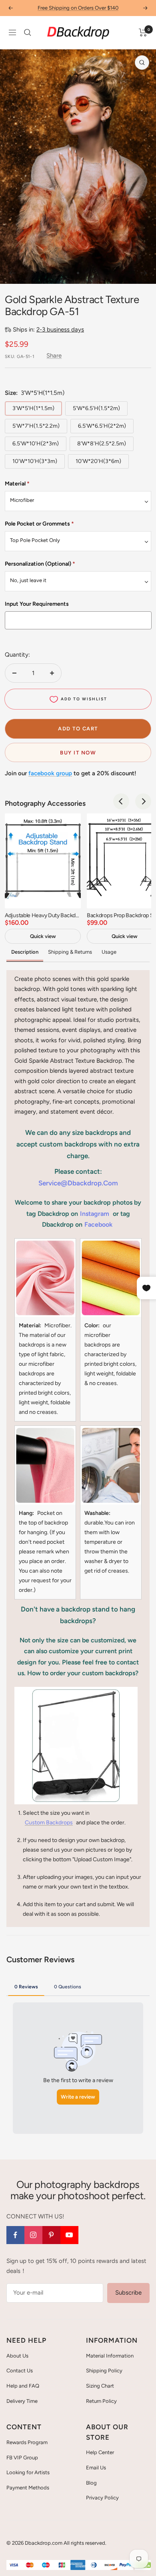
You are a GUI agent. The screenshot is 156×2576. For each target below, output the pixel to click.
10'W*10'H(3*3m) (35, 461)
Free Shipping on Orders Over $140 (78, 8)
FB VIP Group (22, 2458)
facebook (98, 1224)
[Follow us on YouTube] (69, 2235)
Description (25, 952)
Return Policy (101, 2401)
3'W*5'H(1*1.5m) (33, 408)
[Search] (28, 32)
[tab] (26, 1986)
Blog (91, 2483)
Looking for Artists (28, 2472)
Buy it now (78, 753)
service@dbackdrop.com (78, 1183)
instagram (95, 1214)
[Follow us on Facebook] (15, 2235)
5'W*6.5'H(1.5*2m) (96, 408)
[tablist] (78, 1986)
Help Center (100, 2452)
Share (54, 356)
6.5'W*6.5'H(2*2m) (102, 426)
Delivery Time (22, 2401)
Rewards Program (27, 2442)
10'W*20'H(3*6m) (98, 461)
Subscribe (128, 2293)
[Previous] (12, 273)
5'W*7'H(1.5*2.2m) (36, 426)
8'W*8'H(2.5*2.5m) (102, 444)
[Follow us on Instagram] (33, 2235)
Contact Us (20, 2371)
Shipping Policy (104, 2371)
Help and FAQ (23, 2386)
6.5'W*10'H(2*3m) (36, 444)
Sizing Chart (100, 2386)
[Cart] (143, 32)
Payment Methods (28, 2488)
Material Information (110, 2356)
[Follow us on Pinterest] (51, 2235)
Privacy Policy (102, 2498)
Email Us (96, 2468)
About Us (17, 2356)
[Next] (144, 273)
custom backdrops (49, 1823)
